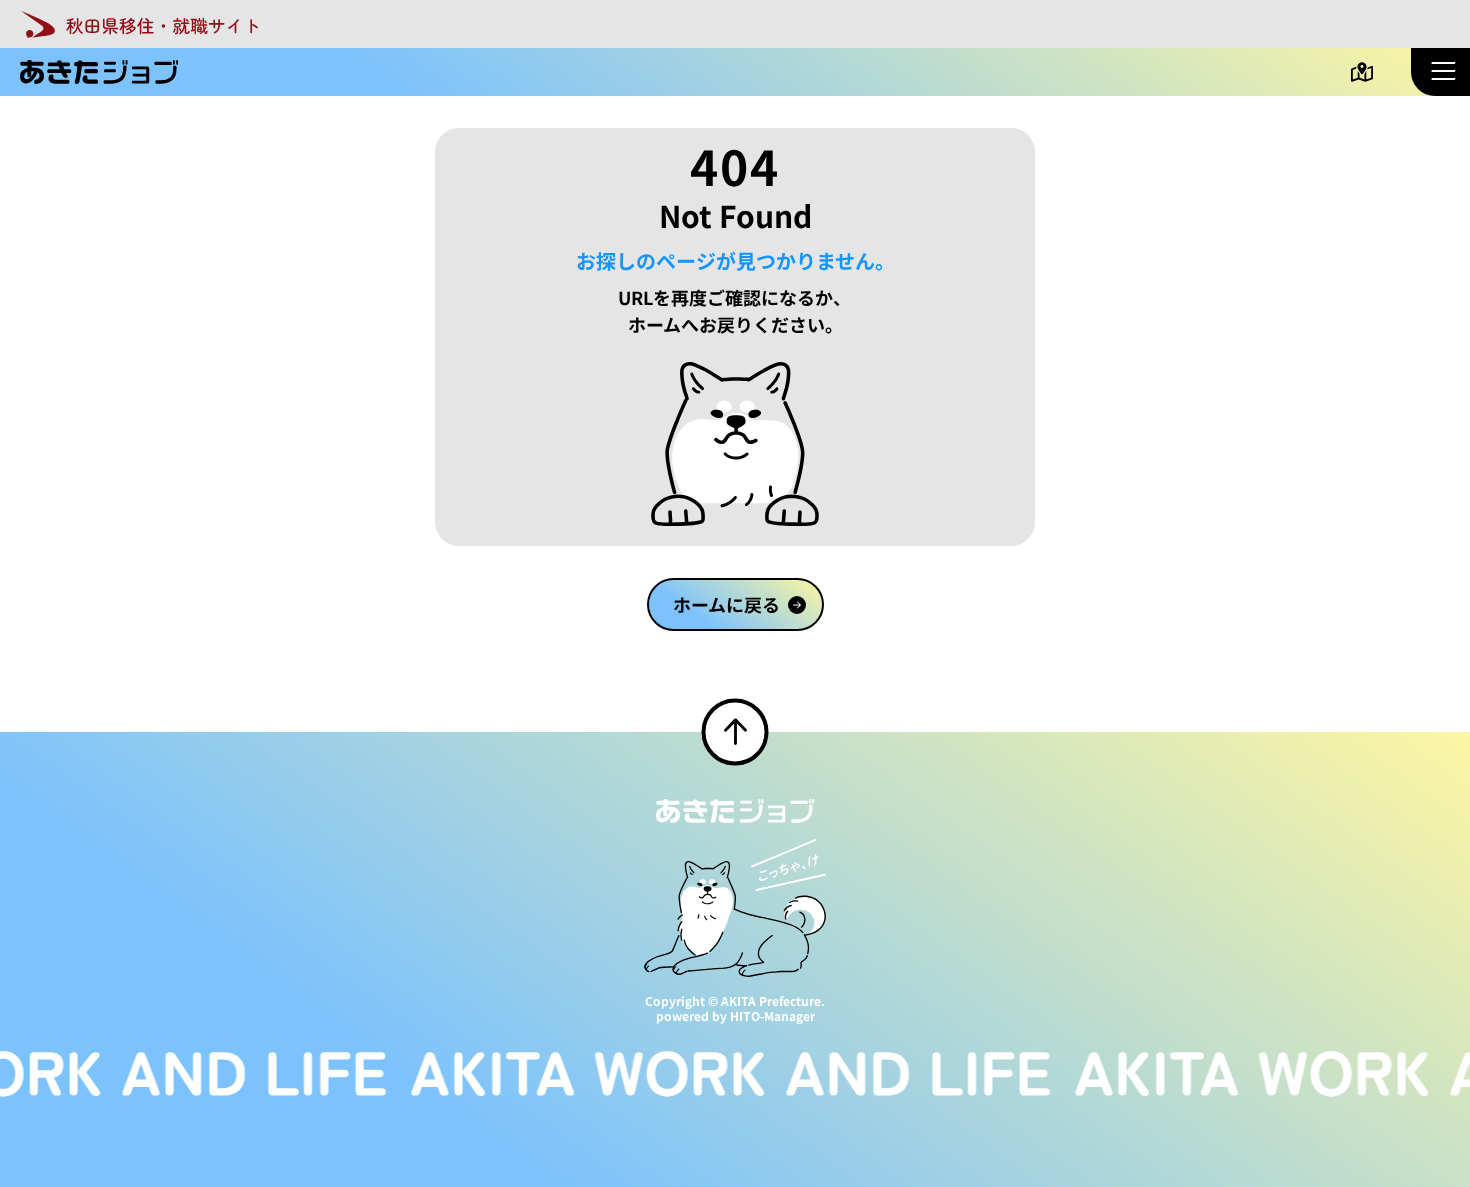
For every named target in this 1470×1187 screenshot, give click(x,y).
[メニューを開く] (1440, 72)
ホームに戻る (725, 604)
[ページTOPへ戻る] (735, 732)
